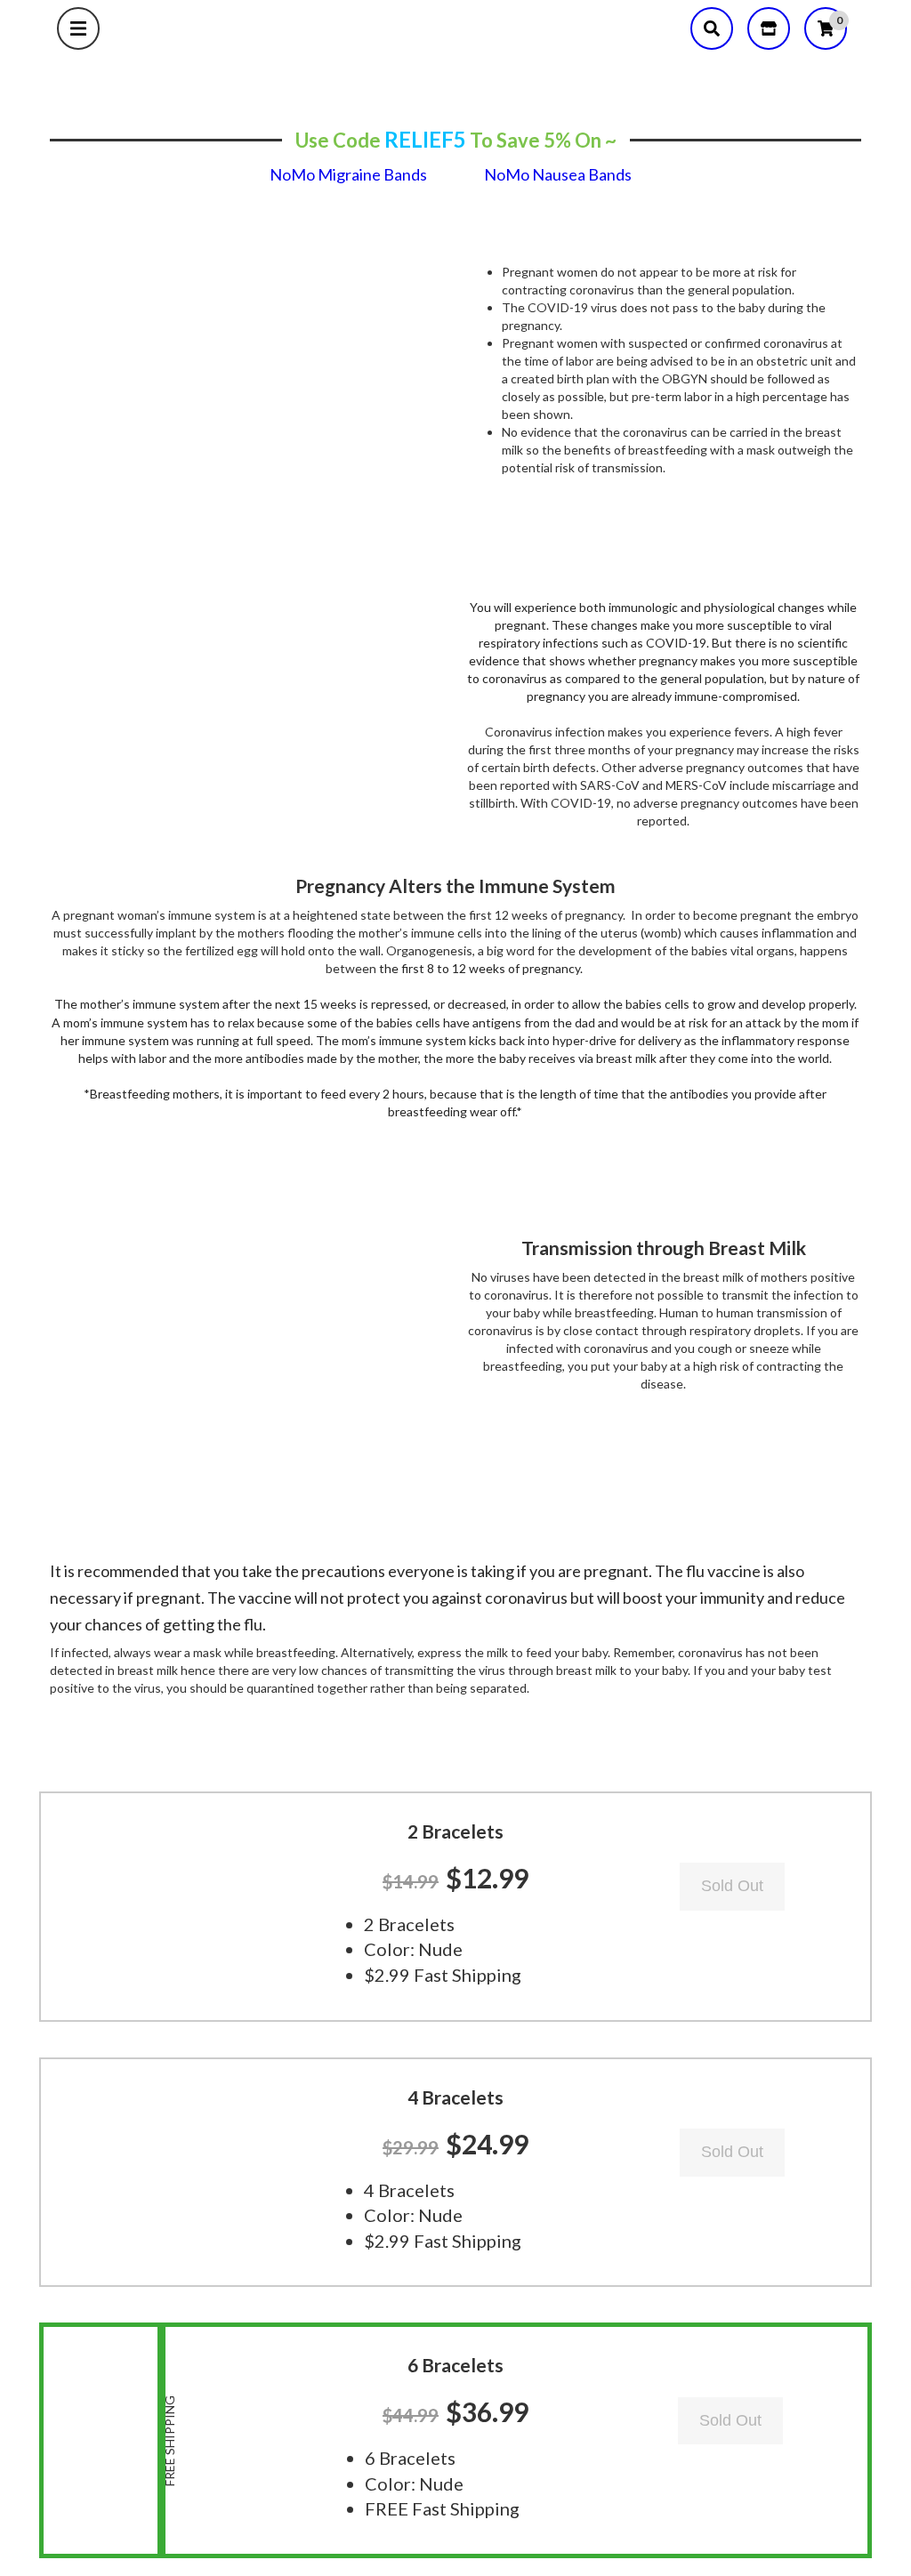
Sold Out (732, 1886)
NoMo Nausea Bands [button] (558, 174)
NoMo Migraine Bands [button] (348, 174)
